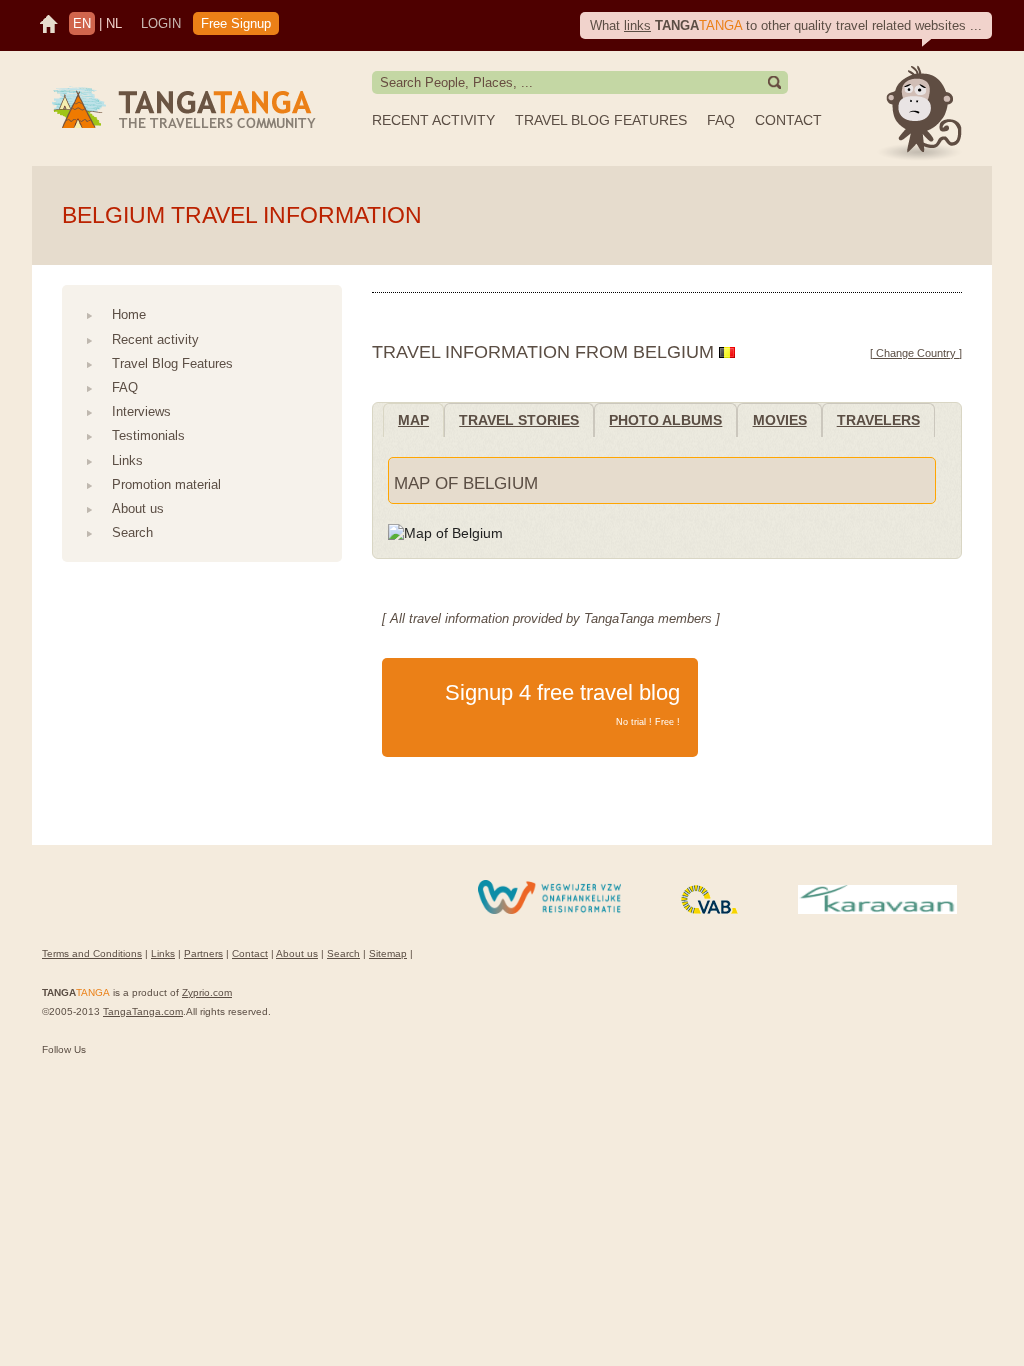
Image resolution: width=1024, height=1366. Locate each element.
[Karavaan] (877, 910)
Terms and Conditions (92, 953)
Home (129, 314)
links (637, 25)
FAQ (721, 120)
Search (132, 532)
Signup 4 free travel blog (562, 703)
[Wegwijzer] (549, 910)
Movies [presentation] (780, 420)
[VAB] (709, 910)
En (82, 23)
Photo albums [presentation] (665, 420)
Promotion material (166, 484)
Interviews (141, 411)
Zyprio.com (207, 992)
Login (161, 23)
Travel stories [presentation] (519, 420)
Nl (114, 23)
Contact (788, 120)
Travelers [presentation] (878, 420)
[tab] (413, 419)
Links (127, 460)
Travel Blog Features (601, 120)
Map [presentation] (413, 420)
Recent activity (433, 120)
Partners (203, 953)
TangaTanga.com (143, 1011)
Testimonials (148, 435)
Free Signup (236, 23)
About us (138, 508)
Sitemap (388, 953)
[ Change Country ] (916, 353)
